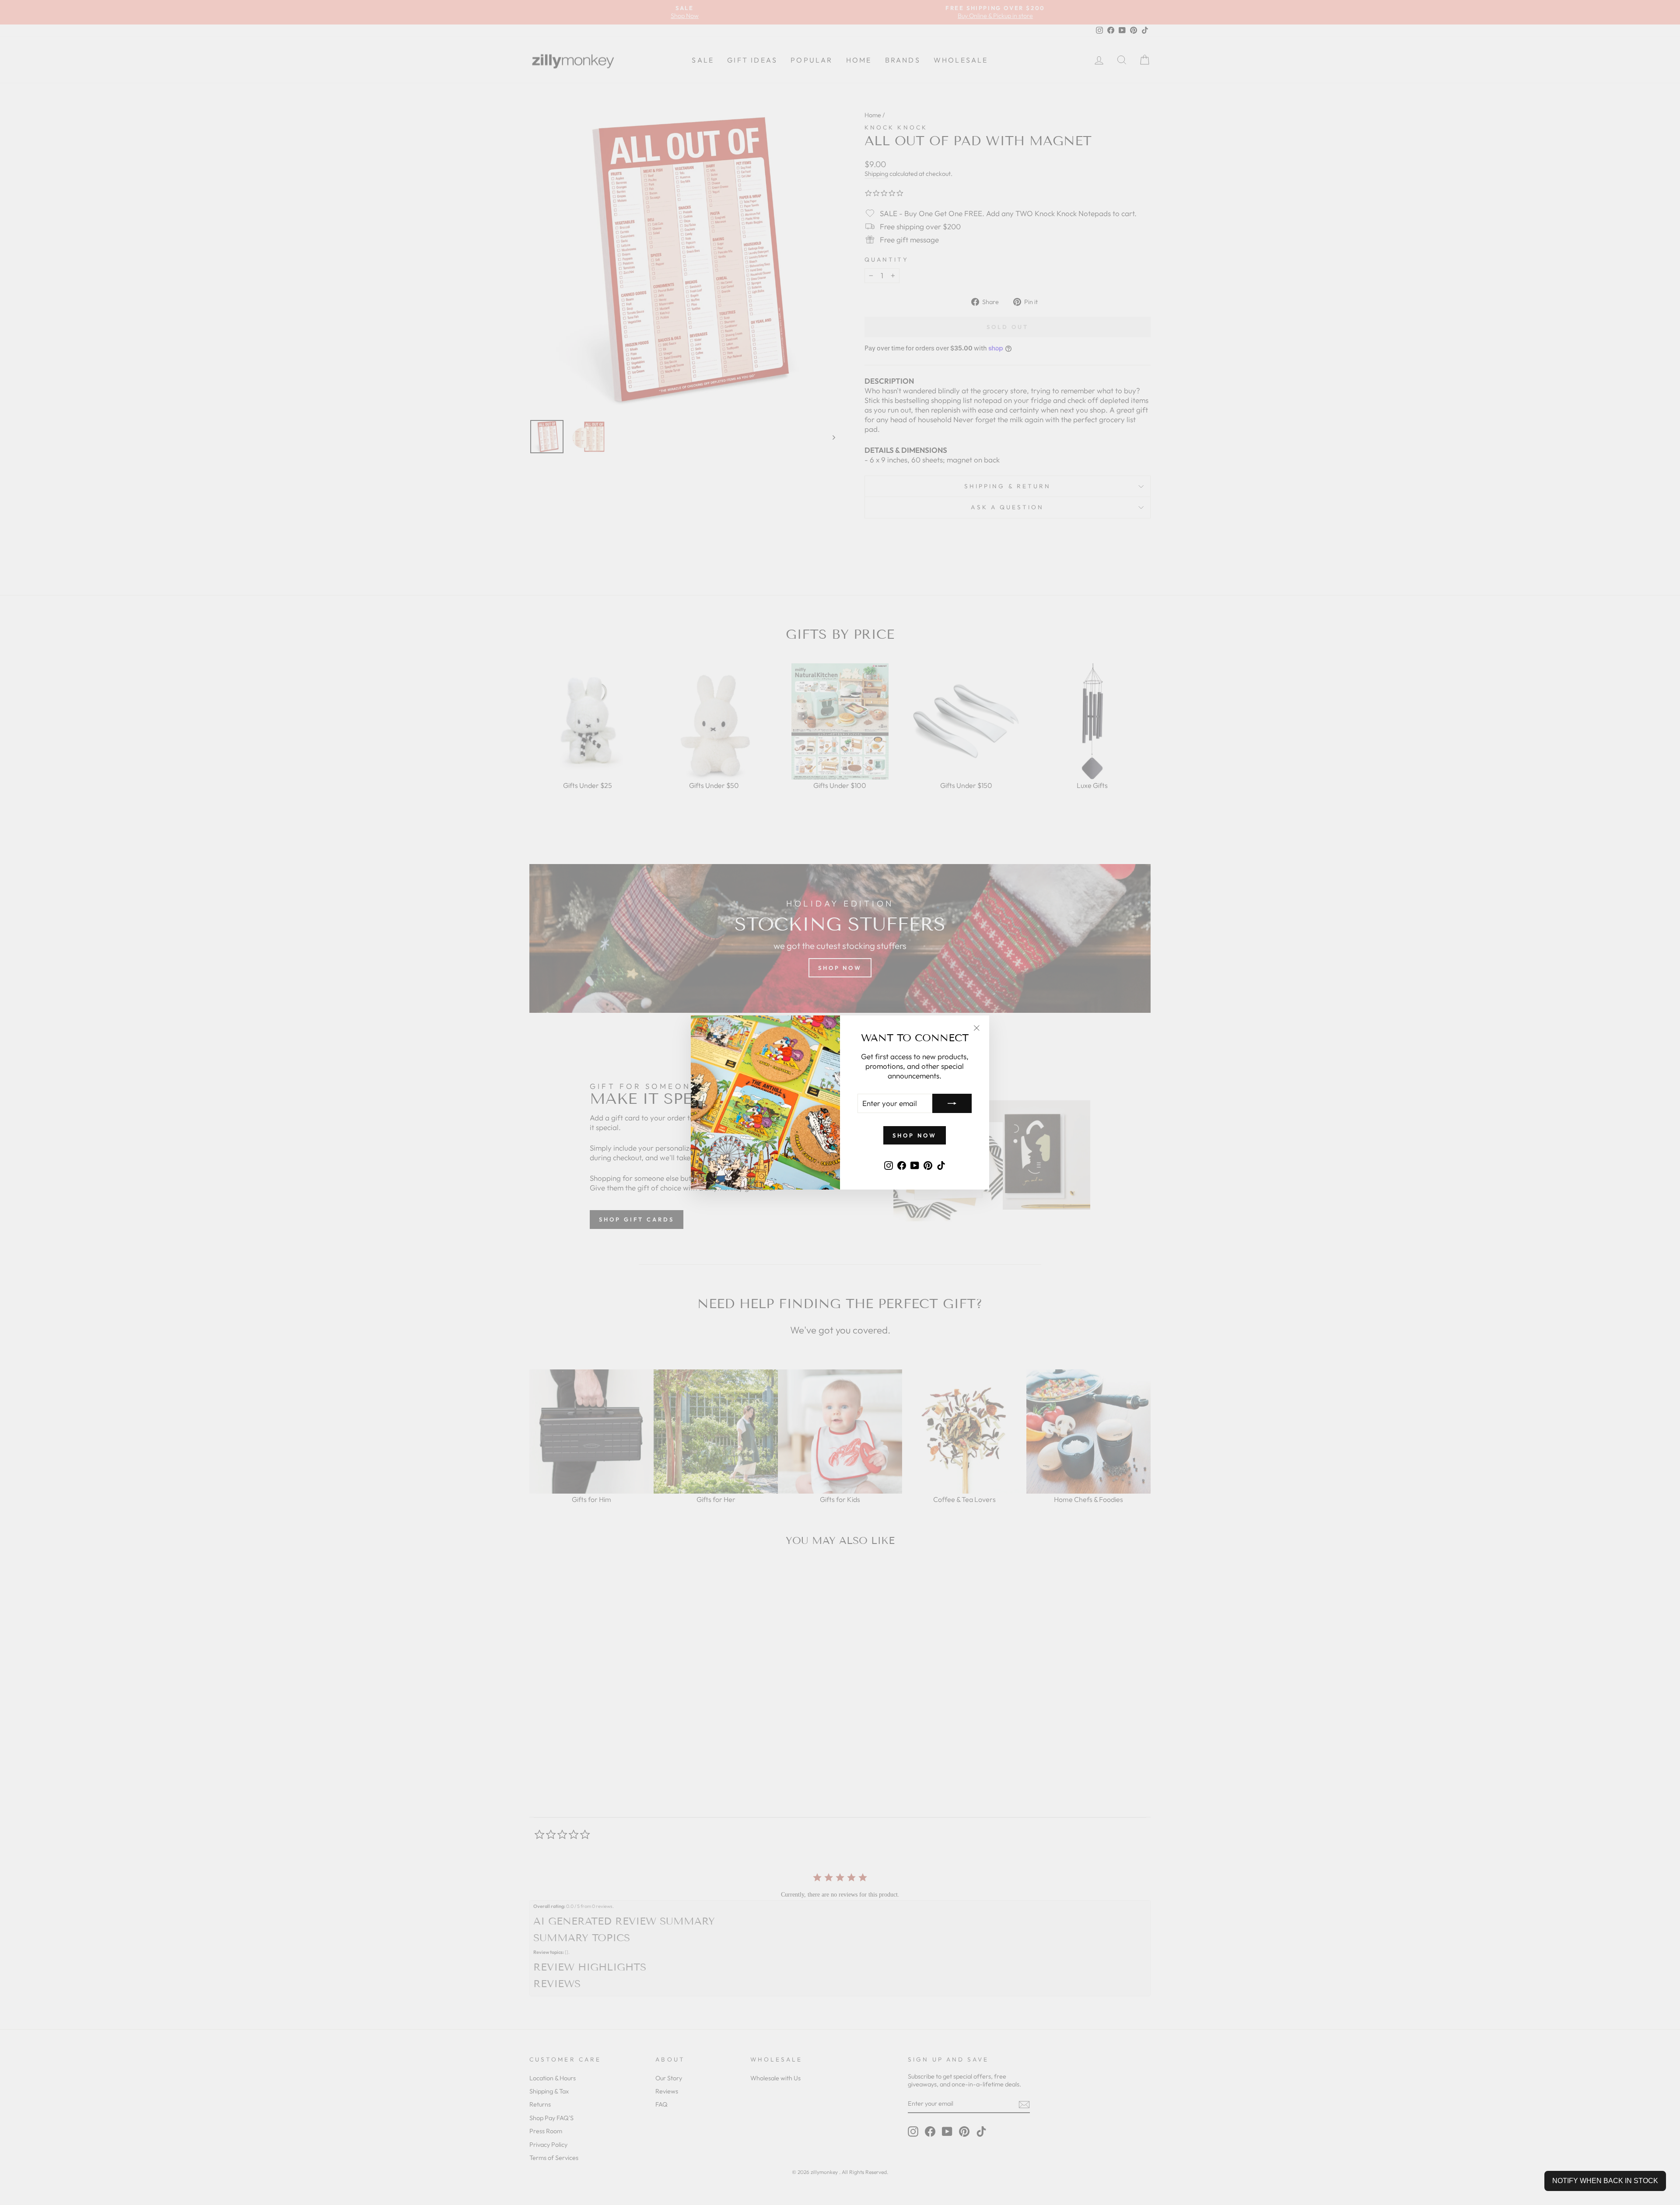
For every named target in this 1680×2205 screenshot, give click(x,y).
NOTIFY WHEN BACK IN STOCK (1605, 2181)
